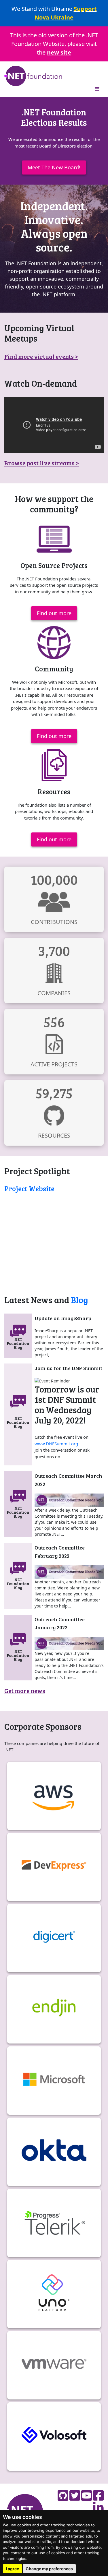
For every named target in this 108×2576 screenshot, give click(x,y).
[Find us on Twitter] (75, 2495)
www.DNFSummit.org (56, 1444)
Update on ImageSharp (63, 1318)
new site (59, 52)
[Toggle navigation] (97, 89)
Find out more (54, 613)
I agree (12, 2569)
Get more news (25, 1691)
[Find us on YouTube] (87, 2495)
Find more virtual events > (41, 356)
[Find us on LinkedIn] (98, 2508)
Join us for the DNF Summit (68, 1368)
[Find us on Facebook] (98, 2495)
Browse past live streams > (42, 463)
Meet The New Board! (54, 167)
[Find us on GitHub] (63, 2495)
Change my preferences (49, 2569)
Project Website (29, 1189)
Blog (79, 1300)
